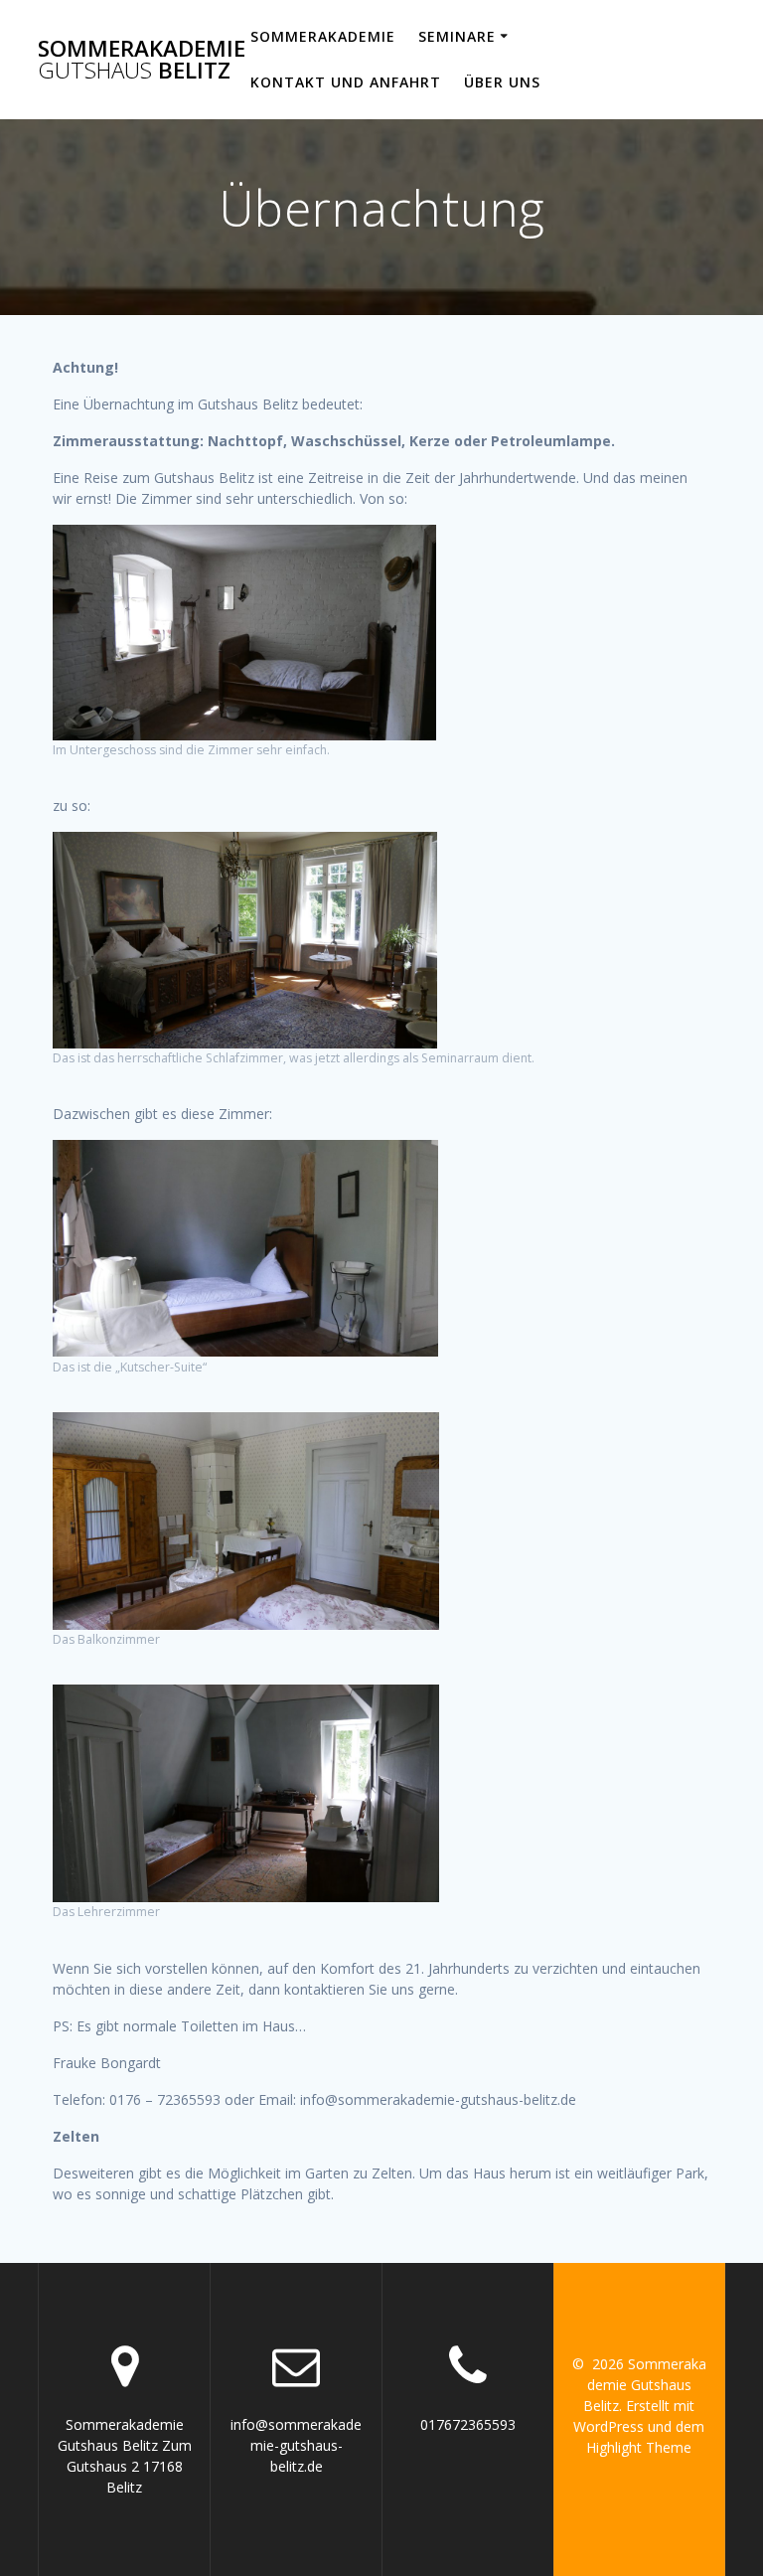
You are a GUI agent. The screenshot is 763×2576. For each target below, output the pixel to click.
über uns (502, 82)
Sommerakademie (323, 36)
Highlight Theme (639, 2447)
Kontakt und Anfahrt (346, 82)
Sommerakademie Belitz (142, 60)
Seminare (457, 36)
